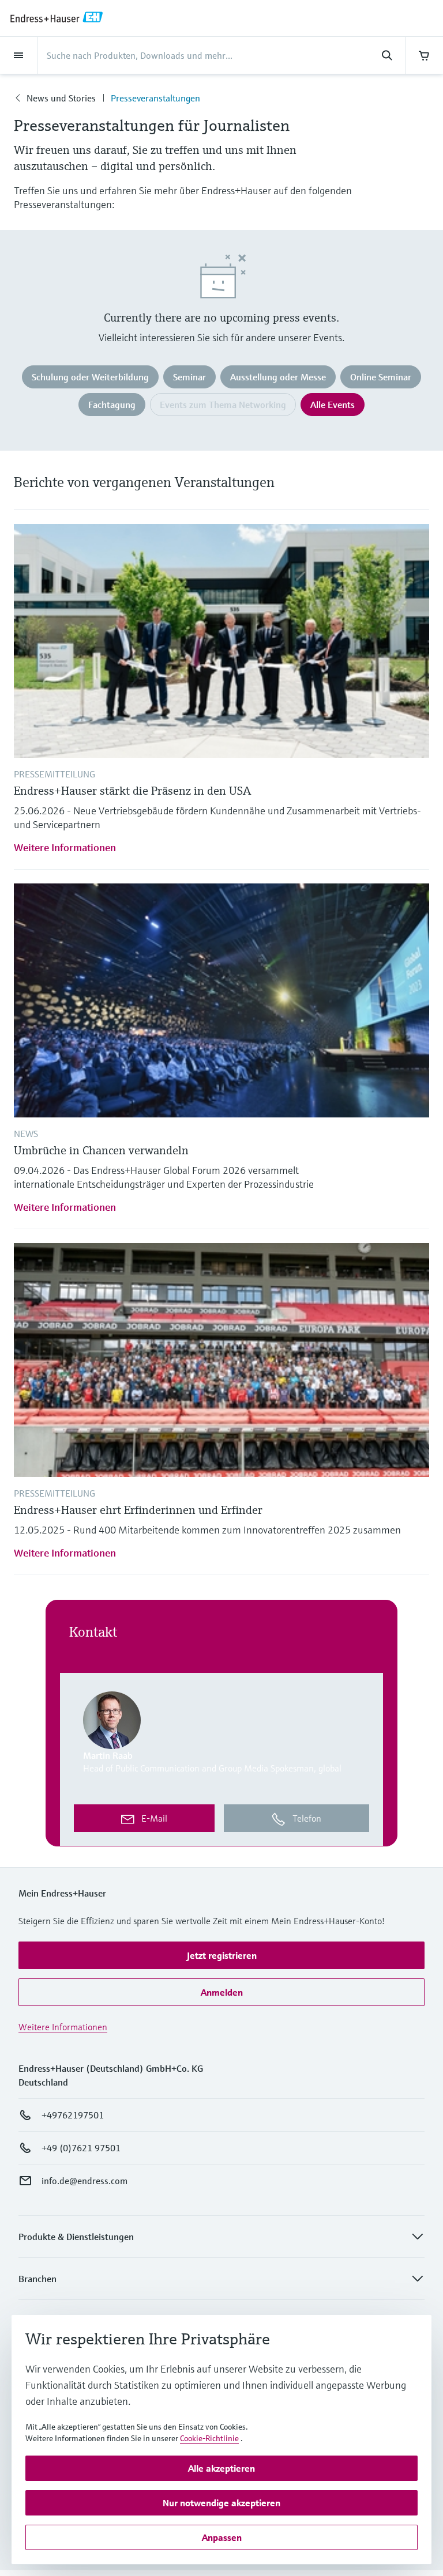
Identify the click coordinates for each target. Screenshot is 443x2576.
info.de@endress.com (85, 2181)
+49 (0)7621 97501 (81, 2148)
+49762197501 (73, 2115)
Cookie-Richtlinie (209, 2438)
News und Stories (61, 98)
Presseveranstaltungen (155, 98)
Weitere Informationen (65, 847)
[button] (221, 1955)
